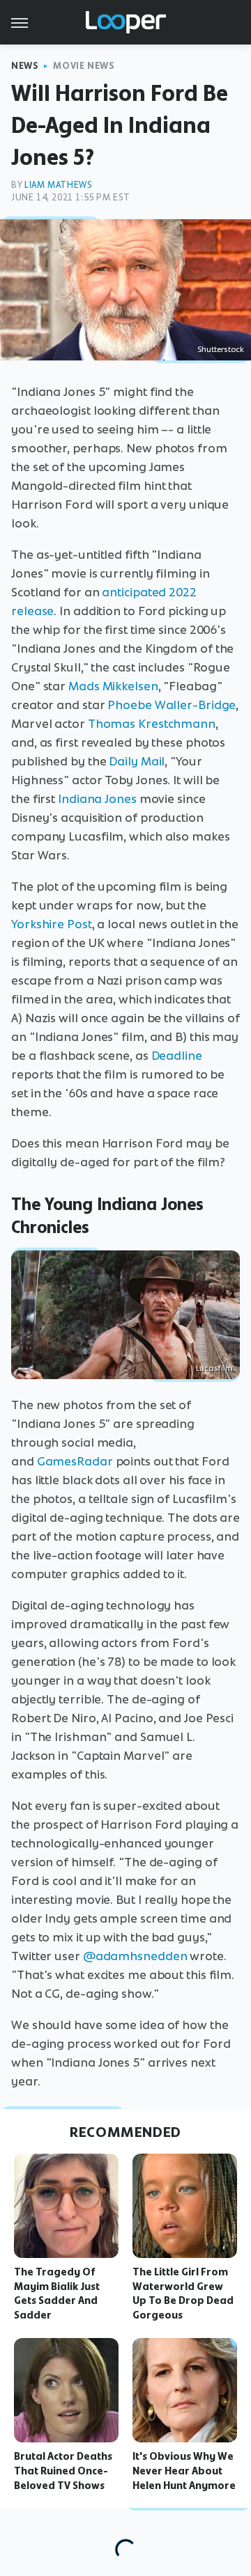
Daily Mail (137, 761)
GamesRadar (75, 1461)
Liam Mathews (58, 185)
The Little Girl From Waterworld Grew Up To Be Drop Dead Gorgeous (183, 2293)
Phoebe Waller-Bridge (172, 705)
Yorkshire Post (52, 924)
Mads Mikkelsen (113, 686)
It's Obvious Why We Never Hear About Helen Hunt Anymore (184, 2471)
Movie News (84, 66)
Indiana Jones (97, 799)
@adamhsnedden (135, 1956)
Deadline (177, 1056)
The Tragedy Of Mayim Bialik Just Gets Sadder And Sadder (57, 2293)
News (25, 66)
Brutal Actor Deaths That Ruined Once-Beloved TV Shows (63, 2471)
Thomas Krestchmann (152, 724)
